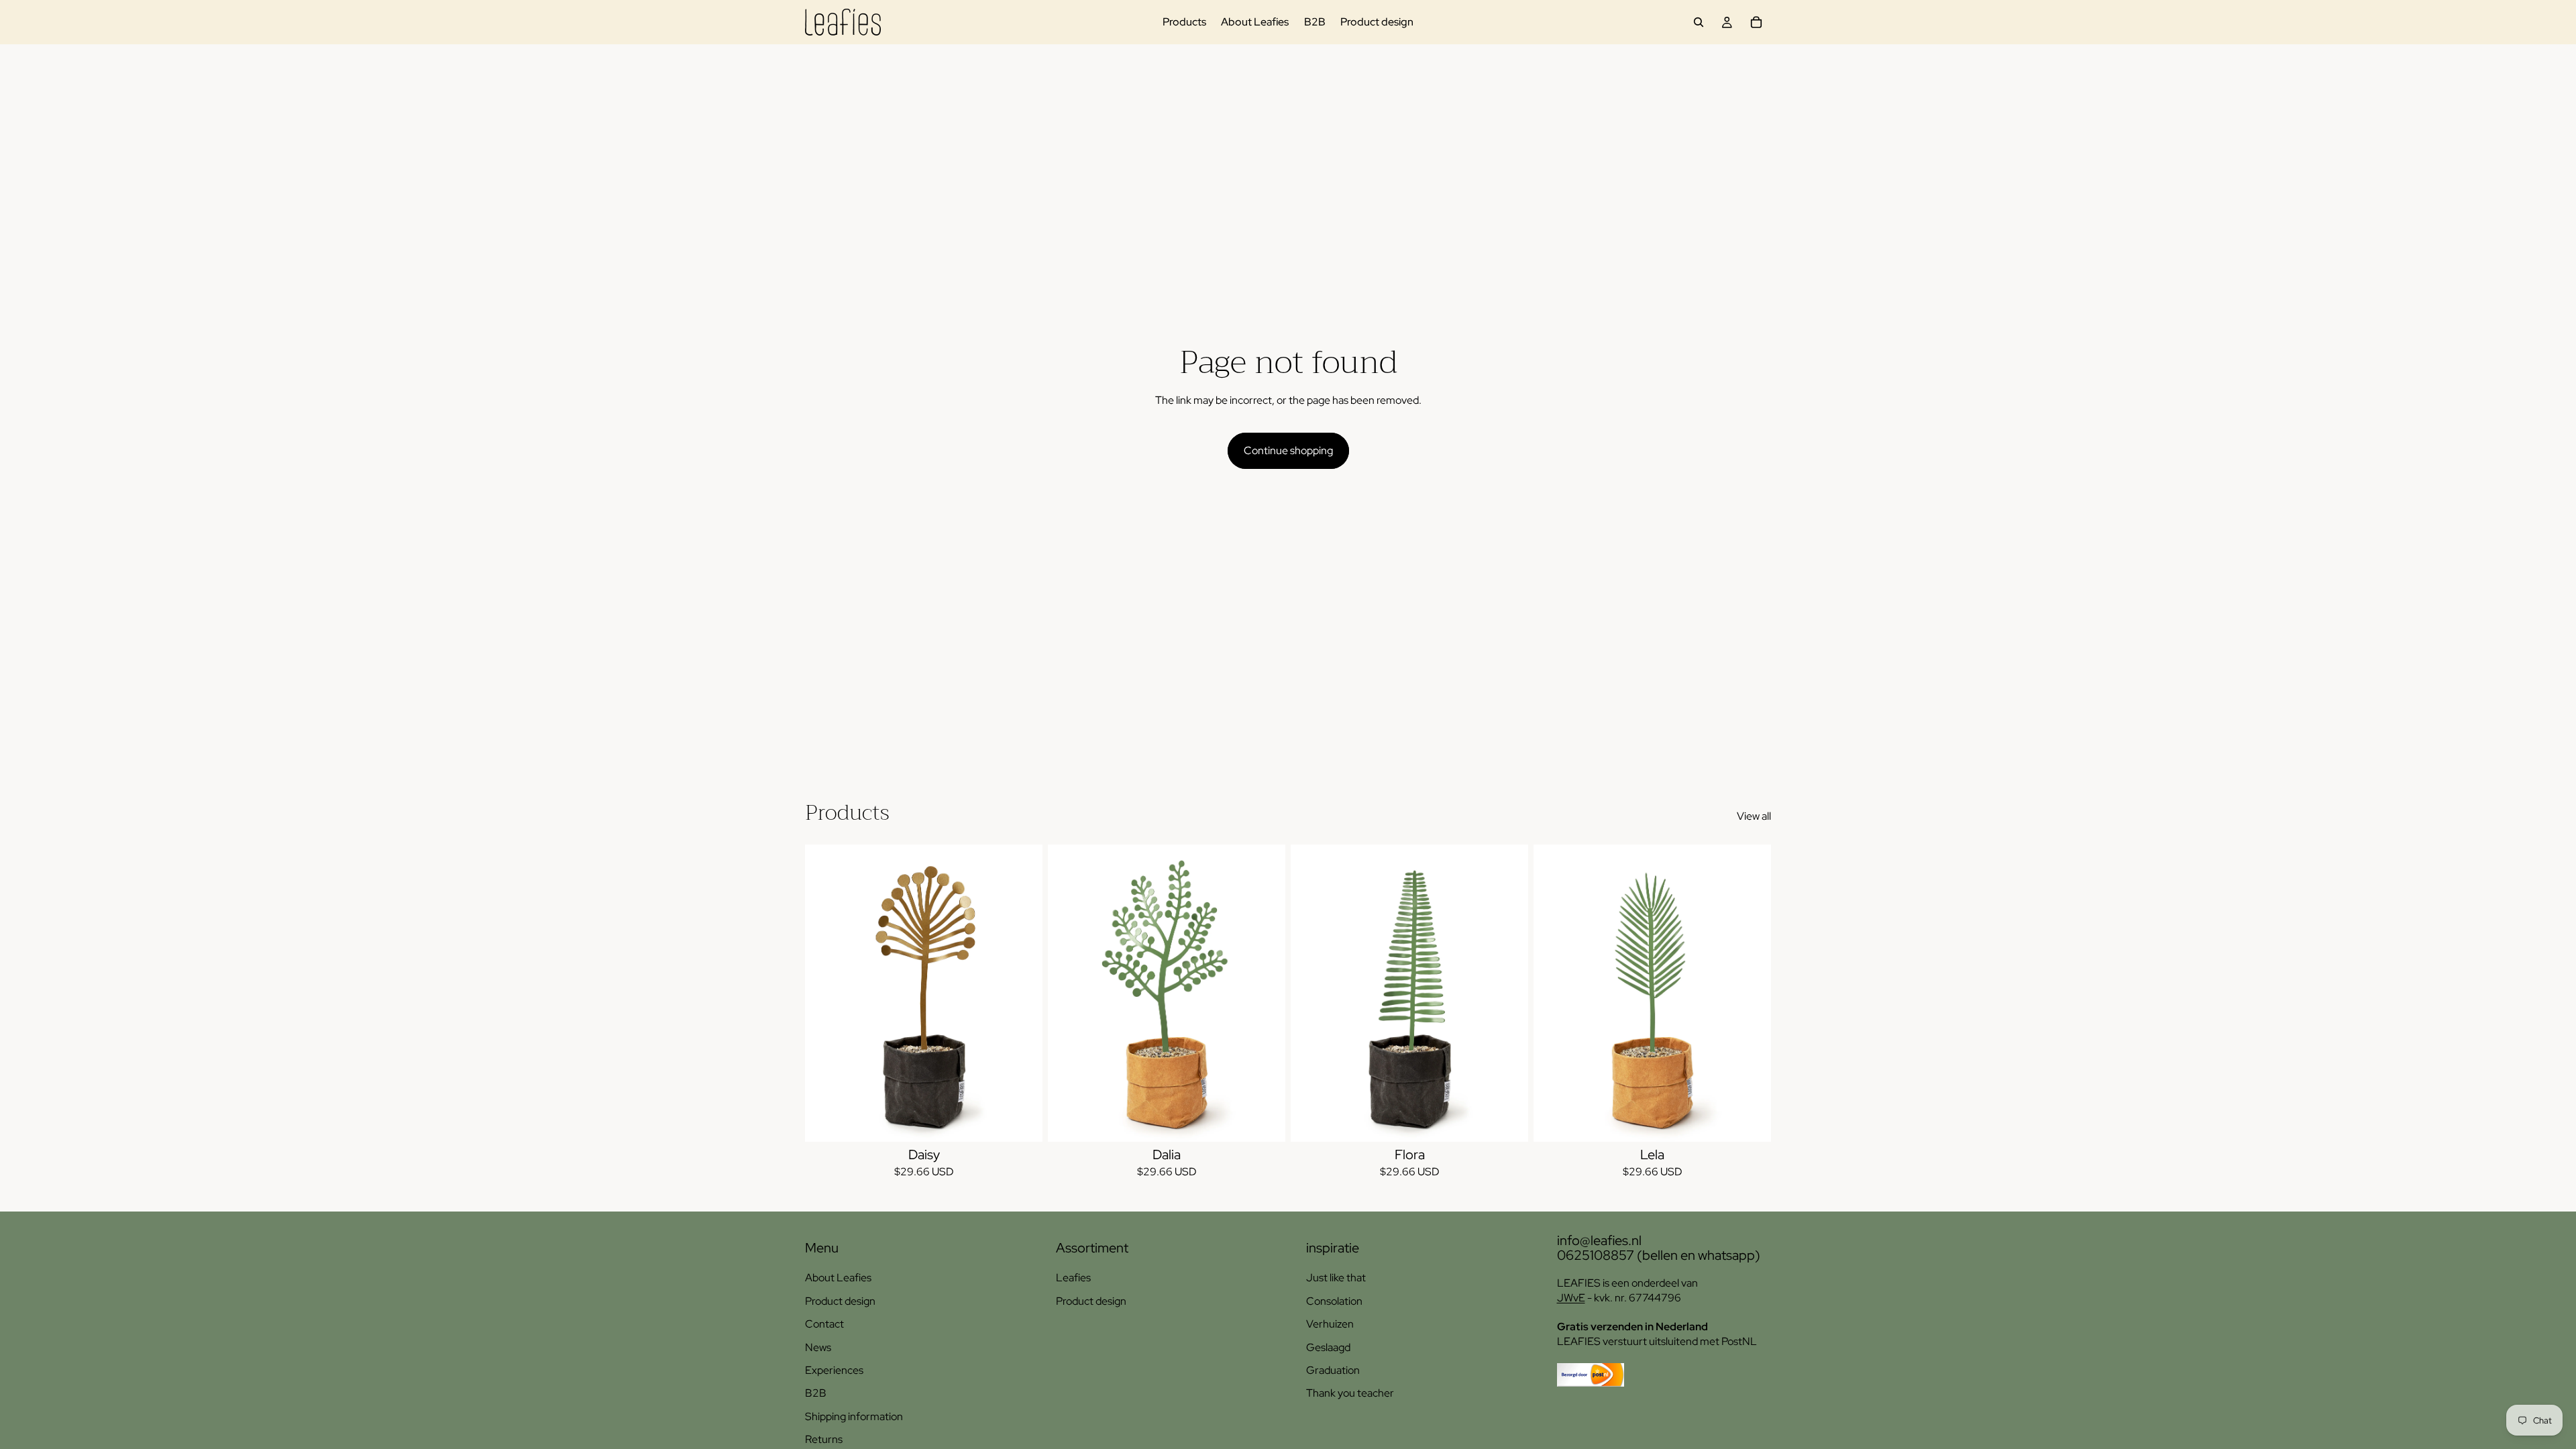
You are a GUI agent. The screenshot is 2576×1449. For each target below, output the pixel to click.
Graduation (1333, 1370)
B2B (816, 1393)
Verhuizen (1330, 1324)
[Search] (1699, 22)
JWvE (1571, 1298)
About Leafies (838, 1278)
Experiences (834, 1370)
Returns (824, 1439)
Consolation (1334, 1301)
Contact (824, 1324)
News (818, 1347)
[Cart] (1756, 22)
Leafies (1073, 1278)
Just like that (1336, 1278)
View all (1754, 816)
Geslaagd (1328, 1347)
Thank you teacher (1350, 1393)
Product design (840, 1301)
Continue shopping (1288, 450)
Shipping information (854, 1416)
